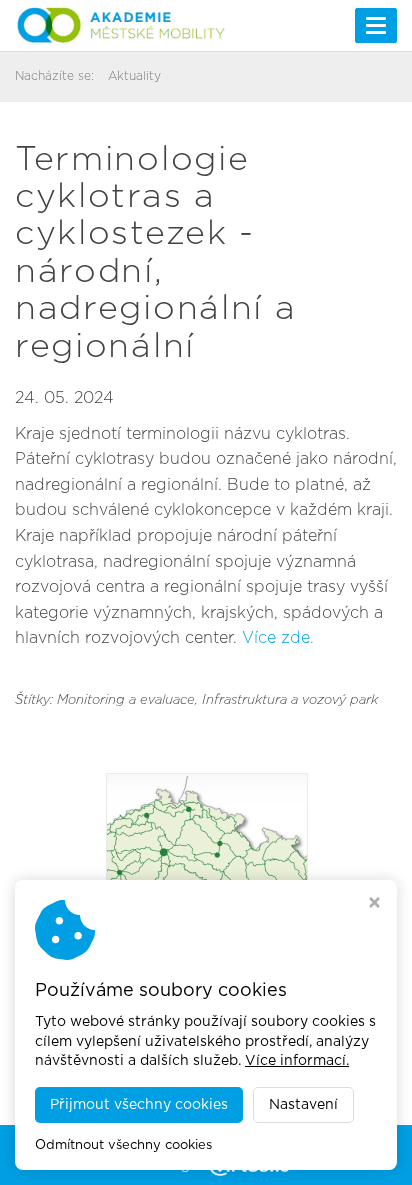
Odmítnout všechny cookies (123, 1145)
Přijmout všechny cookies (139, 1105)
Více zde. (278, 638)
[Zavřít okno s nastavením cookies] (374, 905)
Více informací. (297, 1061)
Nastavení (303, 1105)
